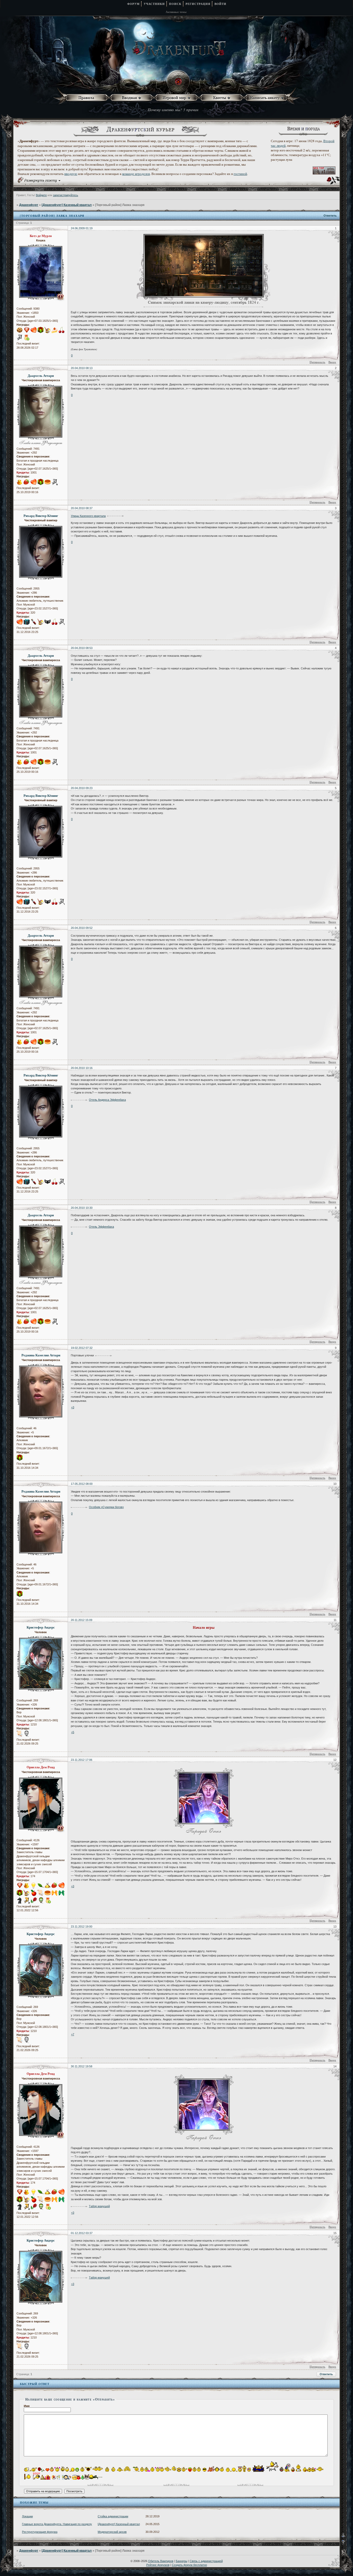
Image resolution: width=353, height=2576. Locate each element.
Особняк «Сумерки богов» (106, 1507)
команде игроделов (136, 174)
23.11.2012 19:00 (82, 1927)
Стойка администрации (113, 2516)
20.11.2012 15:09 (82, 1620)
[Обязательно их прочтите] (87, 98)
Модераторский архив (112, 2532)
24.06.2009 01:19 (82, 228)
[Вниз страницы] (347, 2543)
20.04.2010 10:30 (82, 1208)
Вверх (332, 362)
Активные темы (176, 12)
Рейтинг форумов (158, 2565)
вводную (71, 174)
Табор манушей (99, 2206)
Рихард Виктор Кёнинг (41, 516)
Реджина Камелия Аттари (41, 1355)
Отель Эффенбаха (101, 1227)
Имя (27, 2406)
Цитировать (317, 362)
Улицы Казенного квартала (88, 516)
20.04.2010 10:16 (82, 1068)
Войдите (41, 195)
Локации (27, 2516)
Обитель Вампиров (161, 2561)
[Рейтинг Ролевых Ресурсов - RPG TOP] (324, 173)
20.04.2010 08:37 (82, 508)
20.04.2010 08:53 (82, 648)
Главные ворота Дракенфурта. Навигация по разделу (57, 2524)
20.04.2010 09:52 (82, 928)
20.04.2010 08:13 (82, 368)
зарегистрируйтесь (66, 195)
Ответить (330, 216)
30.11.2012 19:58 (82, 2066)
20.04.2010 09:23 (82, 788)
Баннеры (182, 2561)
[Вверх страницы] (347, 2537)
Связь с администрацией (206, 2561)
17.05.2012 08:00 (82, 1484)
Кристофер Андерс (41, 1627)
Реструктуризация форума (40, 2532)
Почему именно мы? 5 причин (173, 110)
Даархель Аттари (41, 376)
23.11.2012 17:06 (82, 1760)
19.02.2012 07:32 (82, 1348)
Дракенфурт (29, 205)
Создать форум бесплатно (189, 2565)
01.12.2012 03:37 (82, 2233)
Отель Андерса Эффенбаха (107, 1100)
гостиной (240, 174)
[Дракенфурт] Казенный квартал (67, 205)
